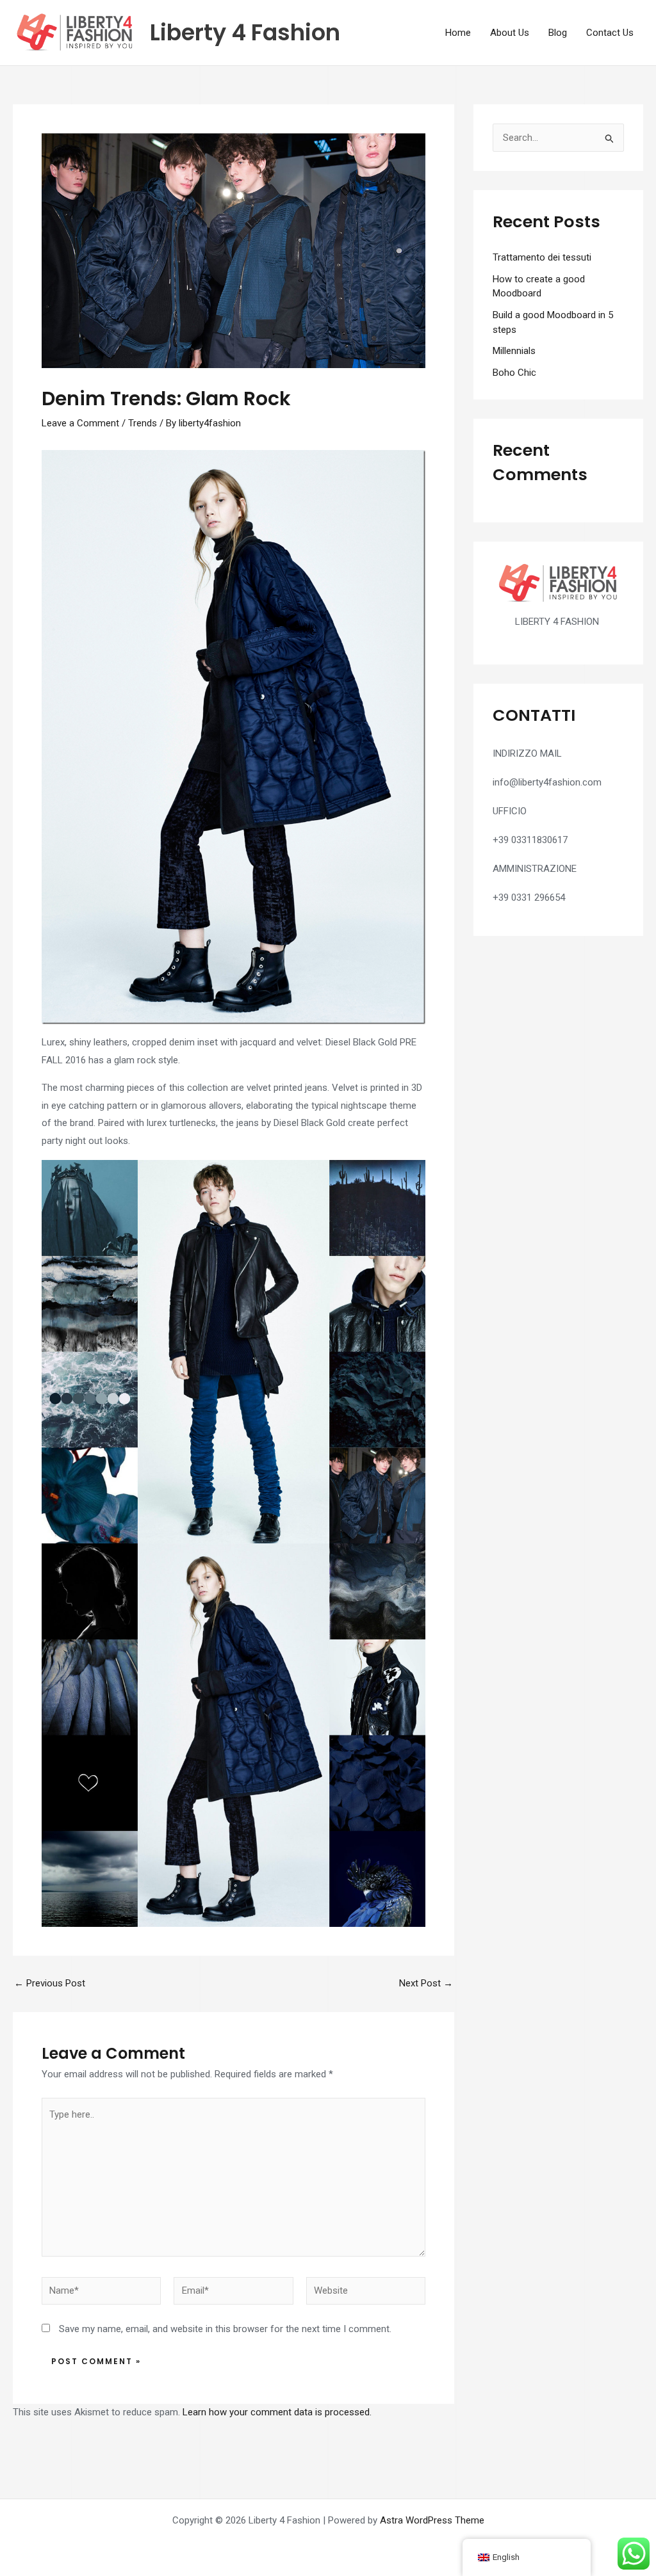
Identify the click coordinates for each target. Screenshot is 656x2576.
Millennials (514, 351)
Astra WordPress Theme (432, 2520)
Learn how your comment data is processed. (277, 2412)
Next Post (426, 1984)
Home (458, 33)
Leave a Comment (80, 423)
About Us (510, 33)
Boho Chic (514, 373)
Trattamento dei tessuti (542, 257)
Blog (558, 33)
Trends (143, 423)
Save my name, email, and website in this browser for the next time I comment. (225, 2329)
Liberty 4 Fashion (245, 32)
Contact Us (610, 33)
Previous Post (50, 1984)
